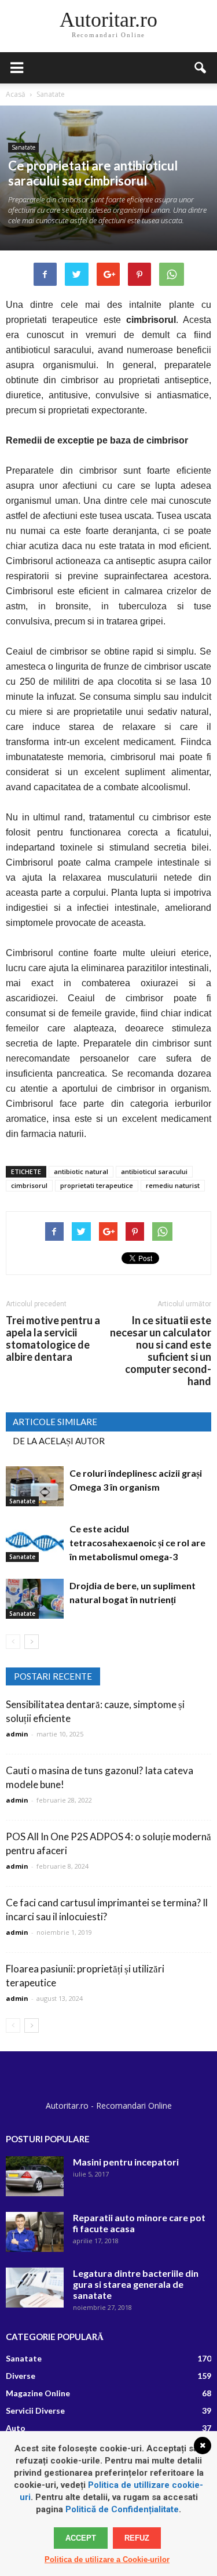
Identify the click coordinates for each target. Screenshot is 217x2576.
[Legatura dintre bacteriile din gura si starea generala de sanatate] (35, 2288)
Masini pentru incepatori (126, 2162)
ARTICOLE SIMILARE (55, 1422)
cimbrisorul (29, 1185)
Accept (81, 2538)
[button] (201, 68)
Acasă (16, 94)
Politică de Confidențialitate (122, 2509)
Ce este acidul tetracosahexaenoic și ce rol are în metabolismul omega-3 (137, 1543)
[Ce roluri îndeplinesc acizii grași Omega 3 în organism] (35, 1486)
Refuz (137, 2538)
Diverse (21, 2376)
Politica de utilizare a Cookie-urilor (107, 2559)
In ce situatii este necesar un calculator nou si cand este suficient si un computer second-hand (161, 1351)
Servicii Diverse (35, 2410)
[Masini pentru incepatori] (35, 2176)
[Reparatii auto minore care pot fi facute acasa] (35, 2232)
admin (17, 1734)
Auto (16, 2428)
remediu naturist (173, 1185)
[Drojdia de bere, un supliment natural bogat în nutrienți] (35, 1599)
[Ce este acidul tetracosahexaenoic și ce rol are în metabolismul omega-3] (35, 1542)
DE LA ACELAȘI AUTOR (59, 1441)
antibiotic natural (81, 1171)
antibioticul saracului (154, 1171)
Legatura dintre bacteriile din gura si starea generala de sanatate (136, 2284)
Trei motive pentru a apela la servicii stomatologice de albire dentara (53, 1339)
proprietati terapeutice (97, 1185)
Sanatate (23, 147)
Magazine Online (38, 2393)
